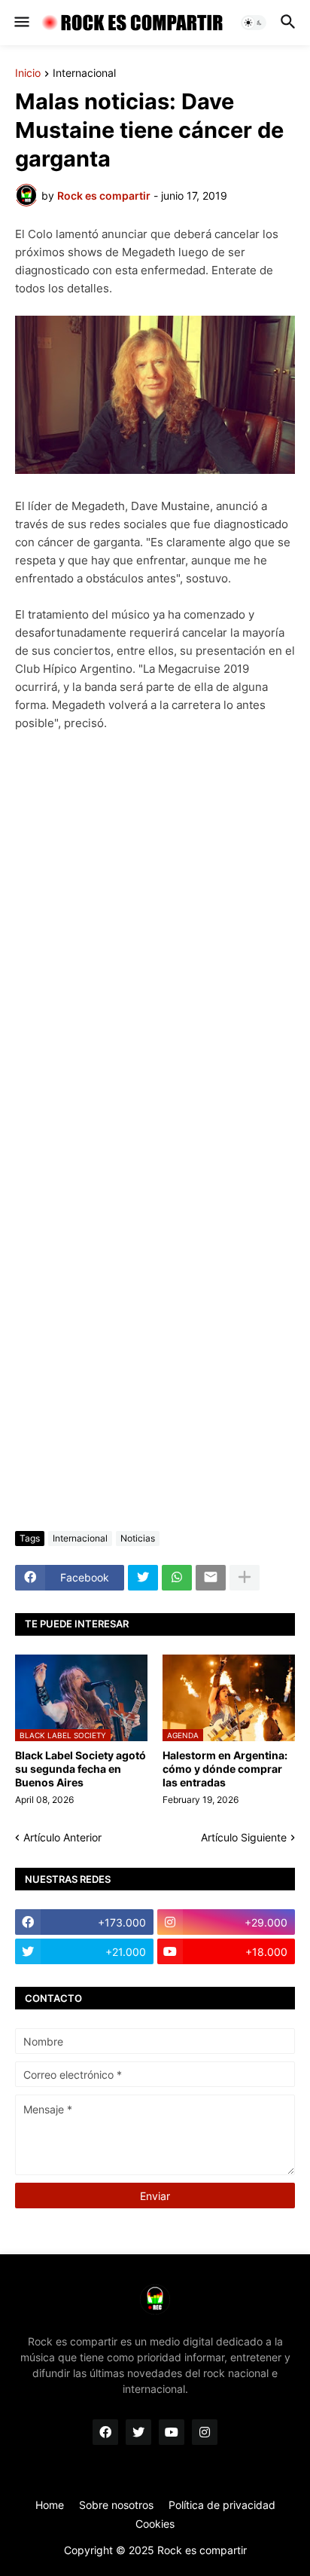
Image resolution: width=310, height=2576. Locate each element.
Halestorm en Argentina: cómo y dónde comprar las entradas (225, 1769)
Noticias (138, 1538)
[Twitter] (143, 1578)
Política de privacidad (222, 2505)
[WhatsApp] (177, 1578)
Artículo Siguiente (244, 1837)
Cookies (155, 2524)
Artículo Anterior (62, 1837)
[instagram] (205, 2432)
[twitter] (138, 2432)
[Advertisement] (155, 1350)
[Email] (211, 1578)
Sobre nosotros (116, 2505)
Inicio (28, 73)
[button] (21, 23)
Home (50, 2505)
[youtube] (172, 2432)
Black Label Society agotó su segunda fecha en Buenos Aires (81, 1769)
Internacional (84, 73)
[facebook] (105, 2432)
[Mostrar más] (245, 1578)
